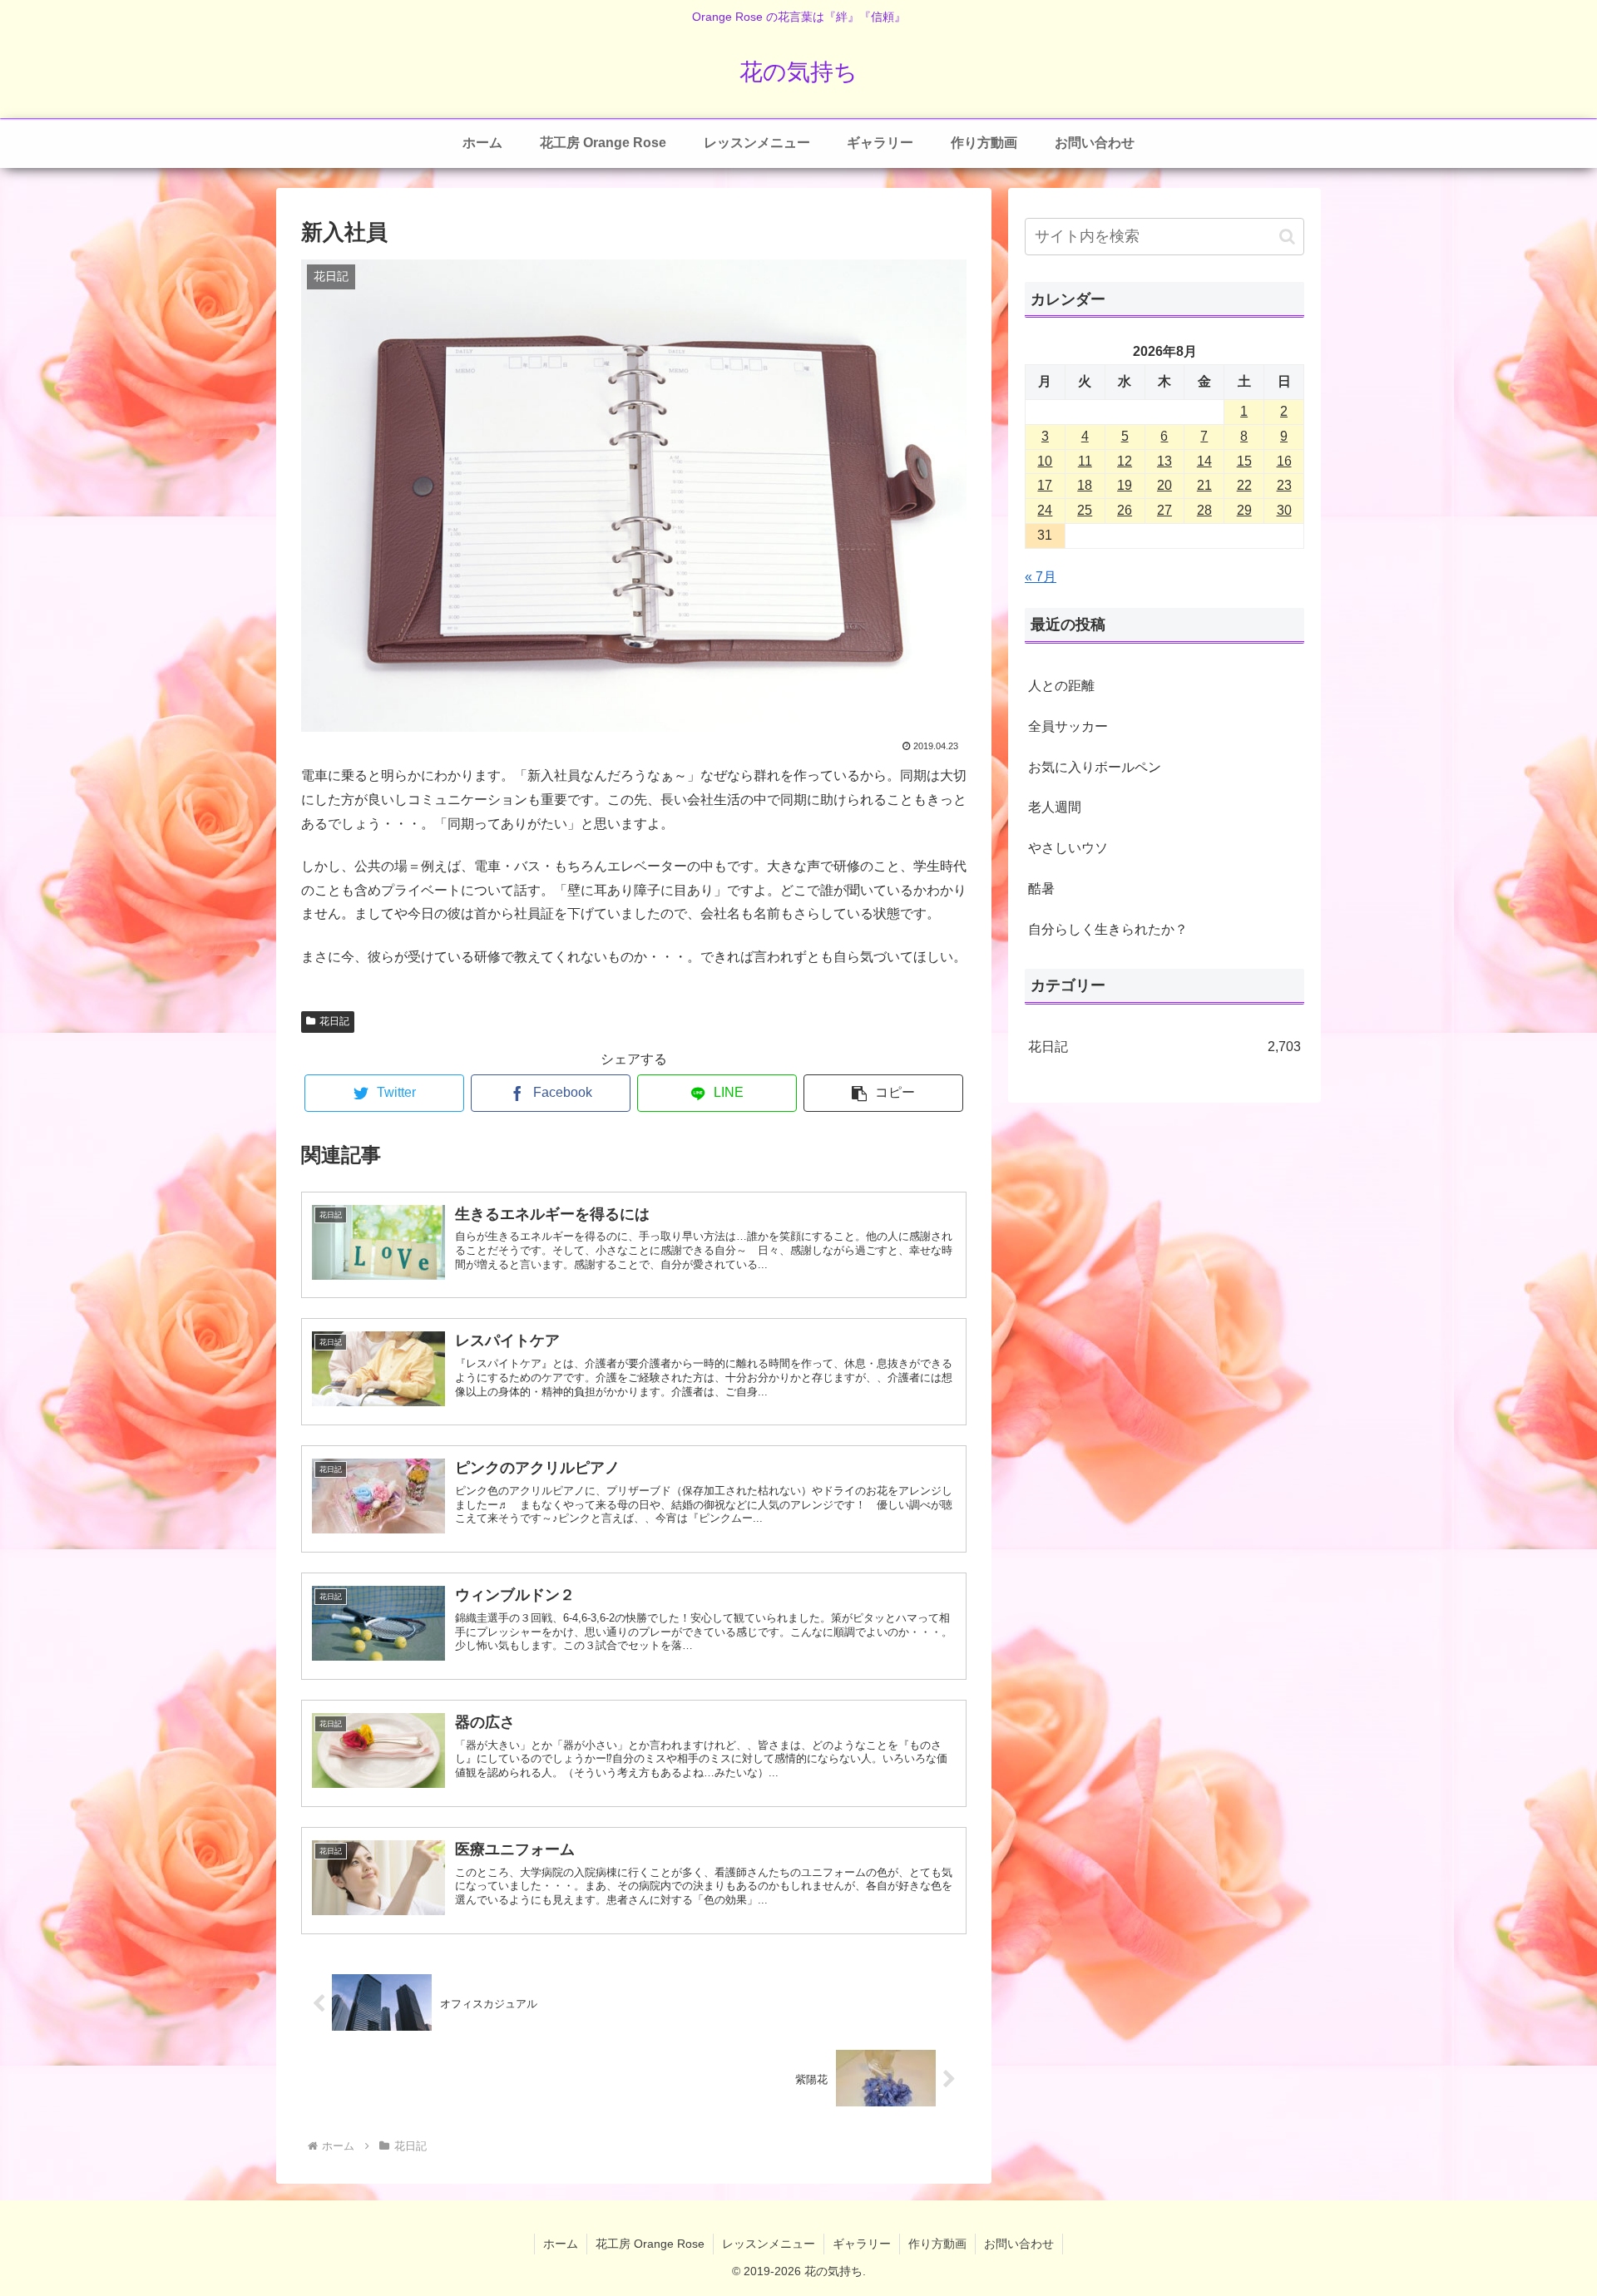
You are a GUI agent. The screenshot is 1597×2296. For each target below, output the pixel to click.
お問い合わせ (1019, 2244)
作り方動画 (937, 2244)
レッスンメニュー (769, 2244)
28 (1204, 510)
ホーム (561, 2244)
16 (1284, 461)
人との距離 (1061, 686)
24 (1045, 510)
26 (1125, 510)
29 (1244, 510)
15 (1244, 461)
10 (1045, 461)
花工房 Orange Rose (650, 2244)
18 (1085, 485)
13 (1164, 461)
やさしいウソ (1068, 848)
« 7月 (1041, 577)
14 (1204, 461)
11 (1085, 461)
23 (1284, 485)
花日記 (334, 1021)
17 (1045, 485)
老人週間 (1055, 807)
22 (1244, 485)
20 (1164, 485)
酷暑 (1041, 889)
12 (1125, 461)
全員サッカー (1068, 726)
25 (1085, 510)
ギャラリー (862, 2244)
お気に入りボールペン (1095, 767)
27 (1164, 510)
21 (1204, 485)
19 (1125, 485)
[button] (883, 1093)
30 (1284, 510)
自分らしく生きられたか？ (1108, 929)
